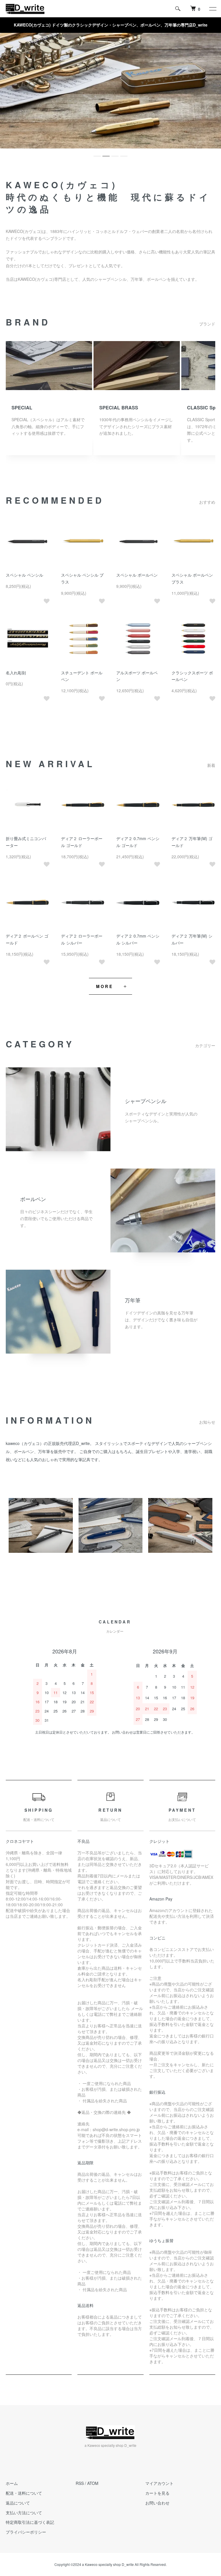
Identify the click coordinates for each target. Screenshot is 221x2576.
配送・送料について (24, 2493)
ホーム (12, 2483)
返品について (18, 2503)
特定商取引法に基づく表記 (30, 2522)
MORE (105, 986)
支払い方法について (24, 2513)
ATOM (93, 2483)
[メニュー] (212, 9)
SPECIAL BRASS (119, 408)
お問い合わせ (157, 2503)
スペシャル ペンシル (24, 575)
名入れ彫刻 (16, 673)
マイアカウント (159, 2483)
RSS (80, 2483)
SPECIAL (22, 408)
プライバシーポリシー (26, 2532)
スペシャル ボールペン (137, 575)
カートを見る (157, 2493)
